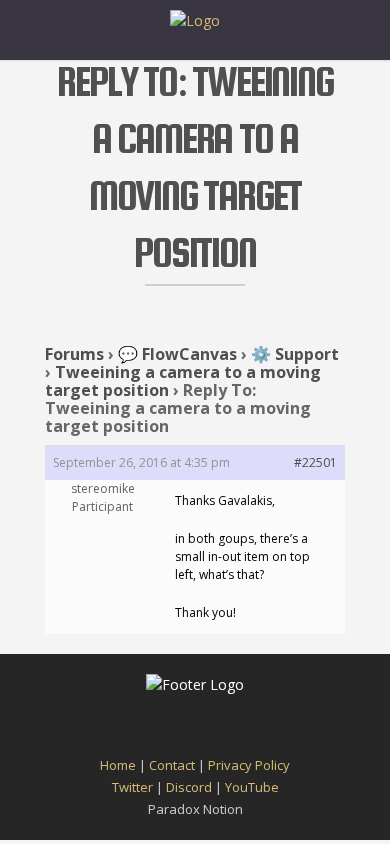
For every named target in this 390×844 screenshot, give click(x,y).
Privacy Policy (249, 765)
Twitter (132, 787)
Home (118, 765)
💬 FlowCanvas (177, 354)
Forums (74, 354)
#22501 (315, 462)
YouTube (252, 787)
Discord (189, 787)
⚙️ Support (295, 354)
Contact (172, 765)
